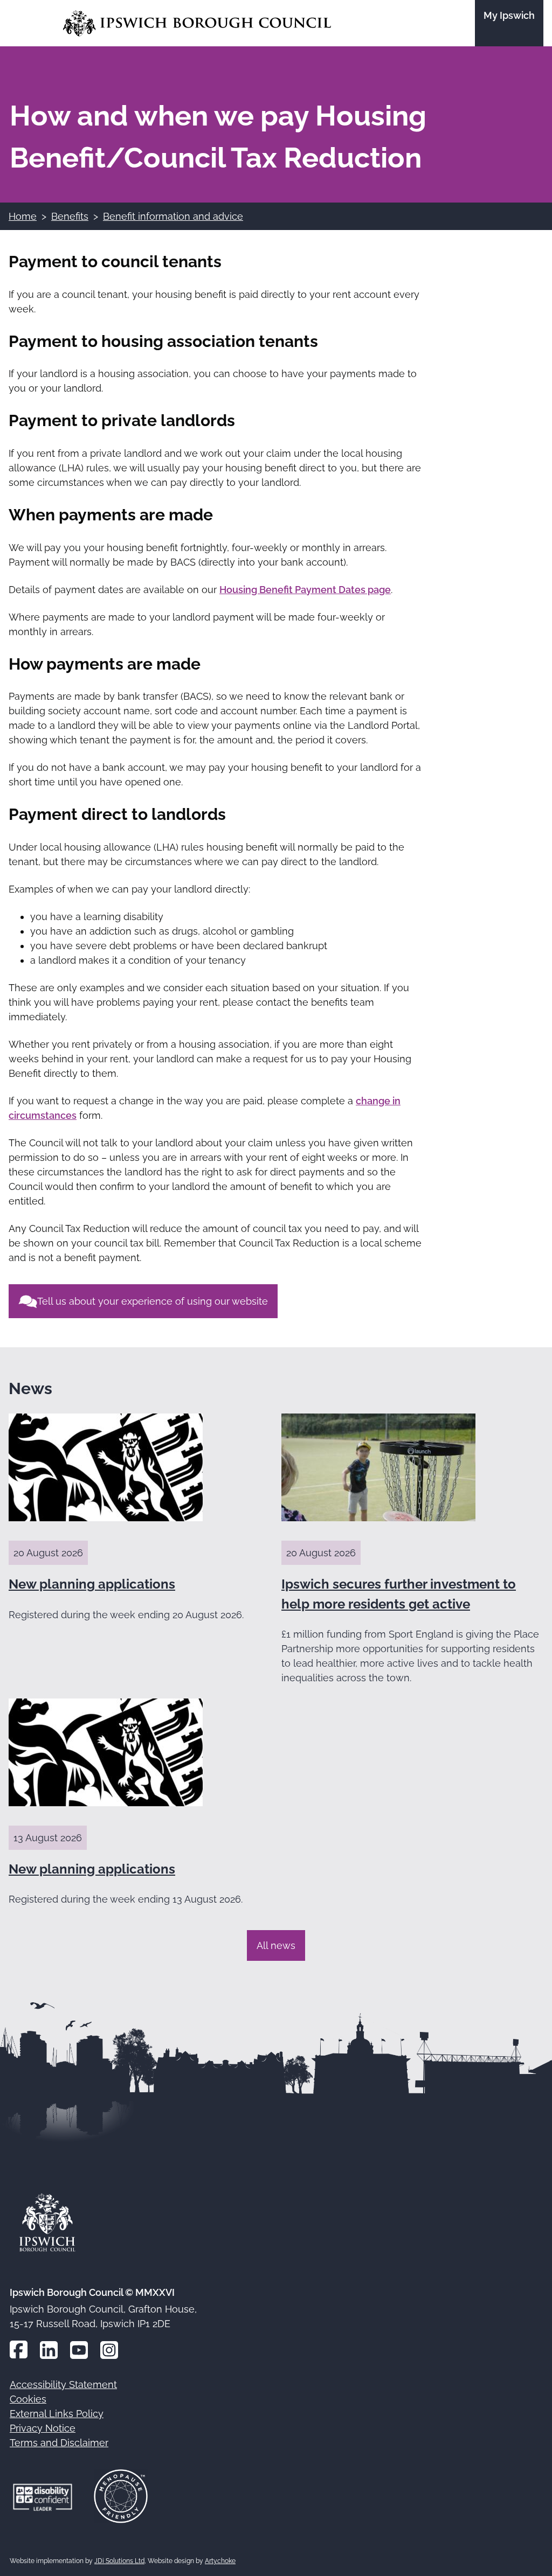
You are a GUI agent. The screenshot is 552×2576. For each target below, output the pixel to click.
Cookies (28, 2399)
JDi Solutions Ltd (119, 2561)
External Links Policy (57, 2414)
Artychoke (220, 2561)
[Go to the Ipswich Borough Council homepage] (197, 23)
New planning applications (92, 1584)
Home (23, 216)
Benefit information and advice (173, 216)
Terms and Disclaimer (59, 2443)
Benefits (70, 216)
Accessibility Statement (63, 2384)
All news (276, 1945)
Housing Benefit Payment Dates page (305, 590)
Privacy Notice (43, 2428)
